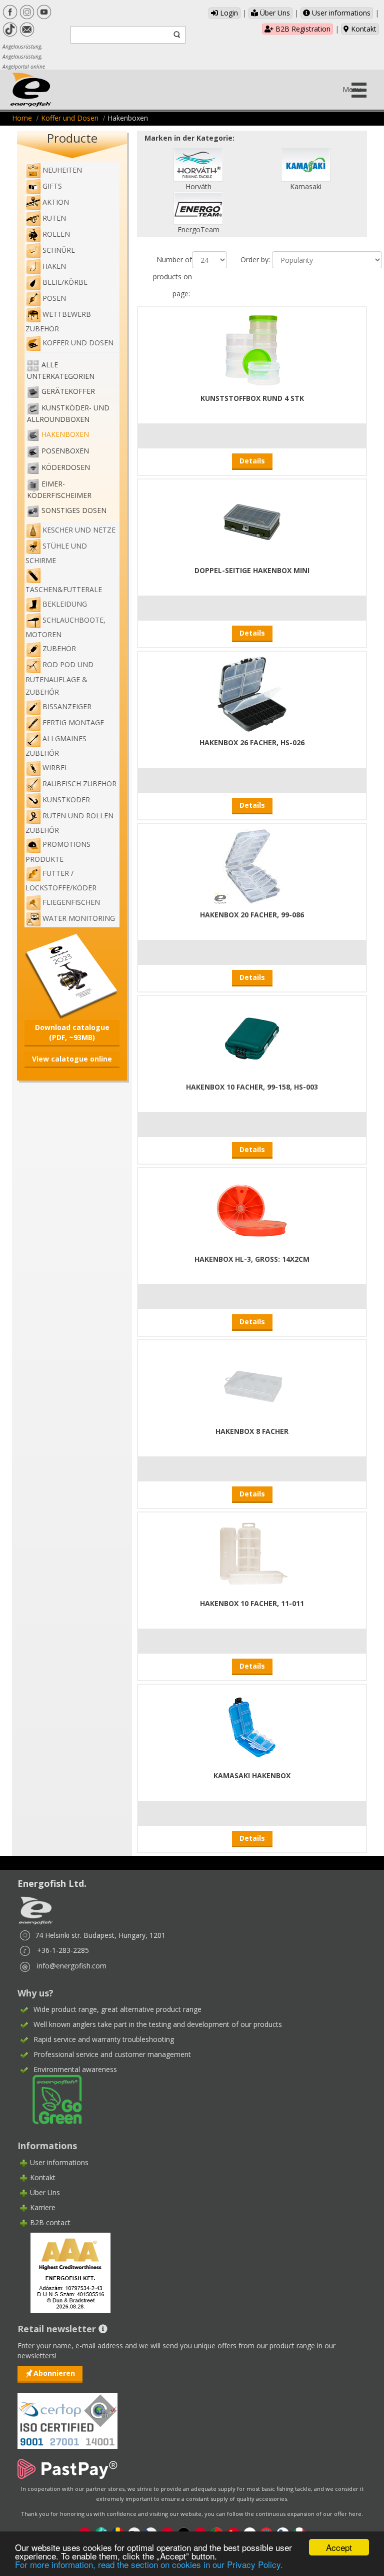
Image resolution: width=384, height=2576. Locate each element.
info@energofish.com (72, 1966)
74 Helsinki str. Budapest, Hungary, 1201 (100, 1935)
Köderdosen (66, 468)
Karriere (43, 2207)
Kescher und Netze (79, 530)
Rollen (56, 234)
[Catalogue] (72, 975)
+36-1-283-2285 (63, 1950)
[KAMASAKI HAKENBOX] (252, 1726)
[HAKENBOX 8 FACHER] (252, 1382)
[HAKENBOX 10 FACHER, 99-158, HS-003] (252, 1038)
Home (22, 118)
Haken (54, 266)
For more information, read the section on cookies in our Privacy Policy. (149, 2564)
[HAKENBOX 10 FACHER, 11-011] (252, 1554)
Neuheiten (62, 170)
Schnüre (59, 250)
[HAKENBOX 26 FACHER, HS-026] (252, 693)
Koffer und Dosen (70, 118)
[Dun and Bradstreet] (64, 2272)
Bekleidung (65, 604)
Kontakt (363, 29)
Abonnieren (54, 2373)
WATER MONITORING (79, 918)
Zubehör (59, 648)
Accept (339, 2547)
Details (252, 461)
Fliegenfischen (71, 902)
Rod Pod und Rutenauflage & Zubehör (59, 678)
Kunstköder (66, 800)
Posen (54, 298)
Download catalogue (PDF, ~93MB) (72, 1032)
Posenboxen (65, 451)
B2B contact (50, 2222)
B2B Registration (302, 29)
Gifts (52, 186)
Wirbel (55, 767)
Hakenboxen (65, 435)
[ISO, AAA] (67, 2415)
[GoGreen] (51, 2099)
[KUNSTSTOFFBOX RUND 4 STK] (252, 349)
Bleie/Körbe (65, 282)
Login (228, 13)
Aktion (56, 202)
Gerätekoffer (68, 392)
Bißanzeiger (67, 706)
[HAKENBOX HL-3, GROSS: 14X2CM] (252, 1210)
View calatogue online (72, 1059)
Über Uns (274, 13)
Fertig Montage (73, 722)
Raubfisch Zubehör (79, 784)
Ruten (54, 218)
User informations (340, 13)
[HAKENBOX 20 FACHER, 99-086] (252, 866)
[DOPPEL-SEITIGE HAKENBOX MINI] (252, 521)
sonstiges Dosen (74, 511)
